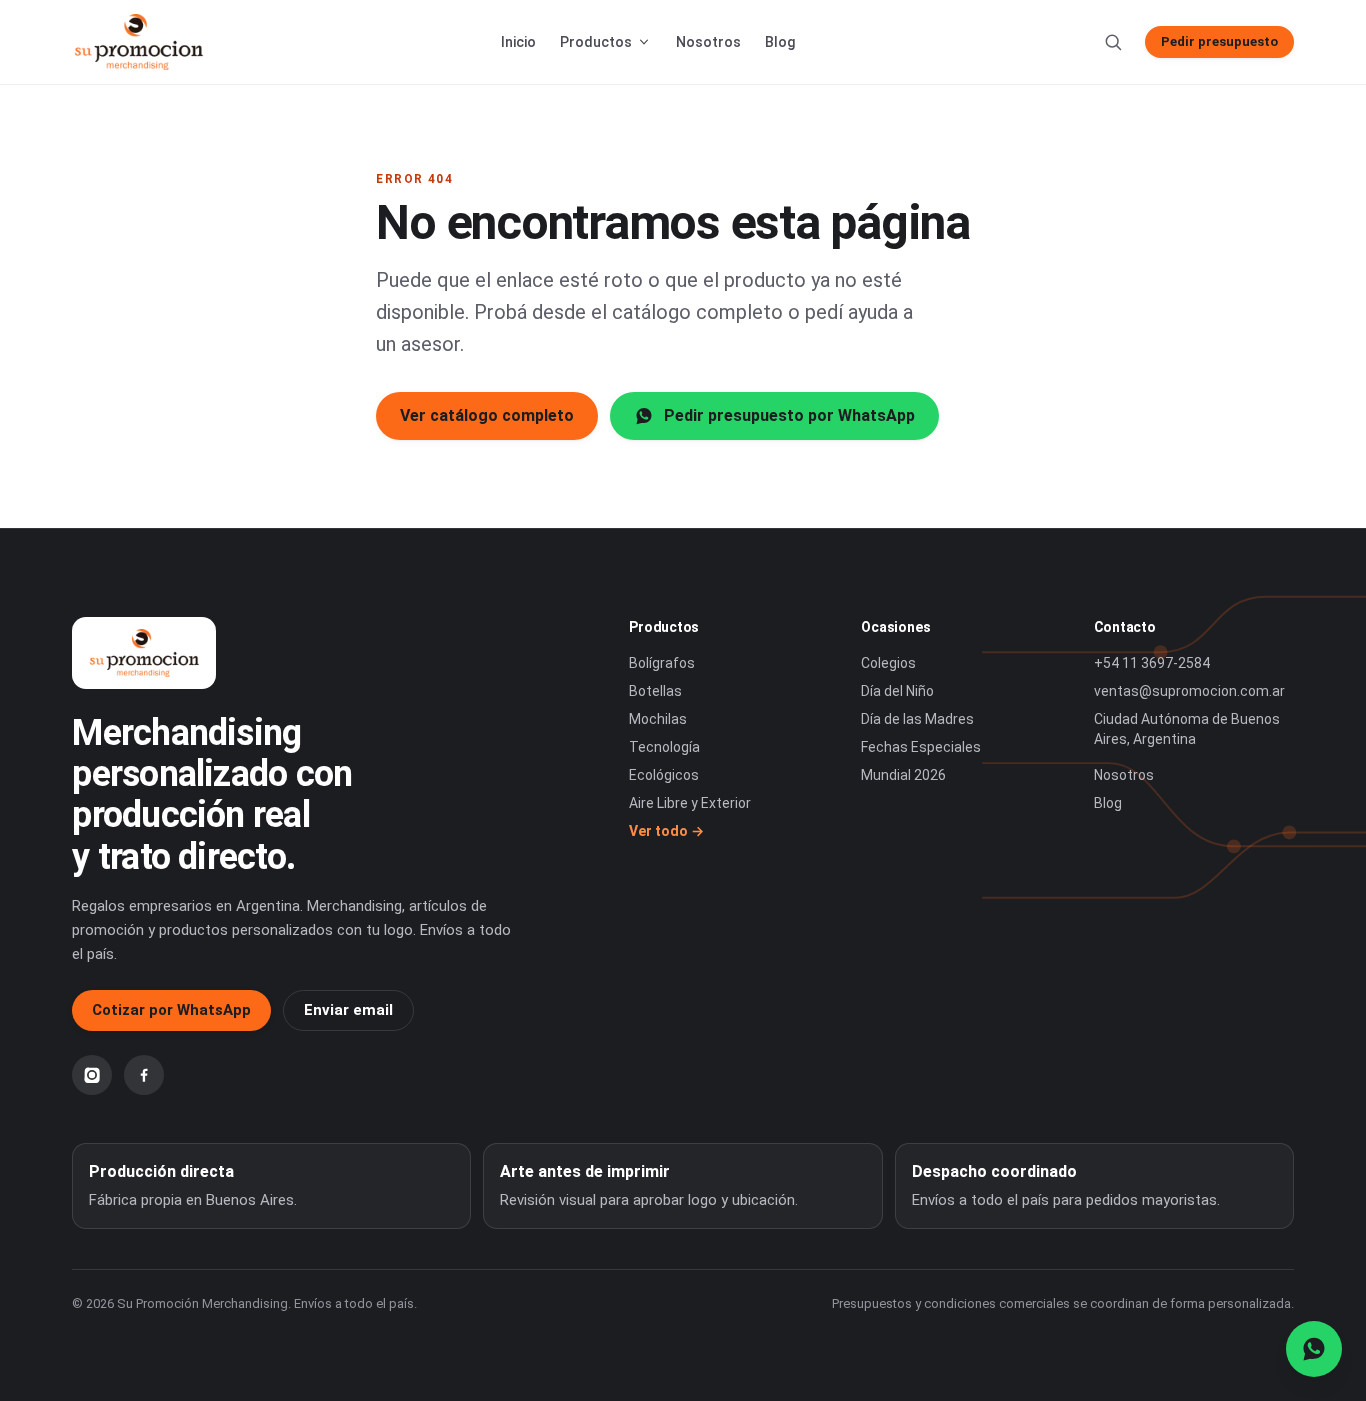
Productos (596, 42)
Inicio (518, 42)
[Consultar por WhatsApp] (1314, 1349)
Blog (780, 42)
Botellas (655, 691)
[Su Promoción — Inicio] (138, 42)
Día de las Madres (917, 719)
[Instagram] (92, 1075)
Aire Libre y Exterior (690, 803)
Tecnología (664, 747)
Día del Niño (897, 691)
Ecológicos (664, 775)
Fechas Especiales (921, 747)
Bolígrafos (662, 663)
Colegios (888, 663)
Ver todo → (666, 831)
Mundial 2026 (903, 775)
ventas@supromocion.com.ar (1189, 691)
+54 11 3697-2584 (1152, 663)
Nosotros (708, 42)
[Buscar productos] (1113, 42)
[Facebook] (144, 1075)
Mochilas (658, 719)
